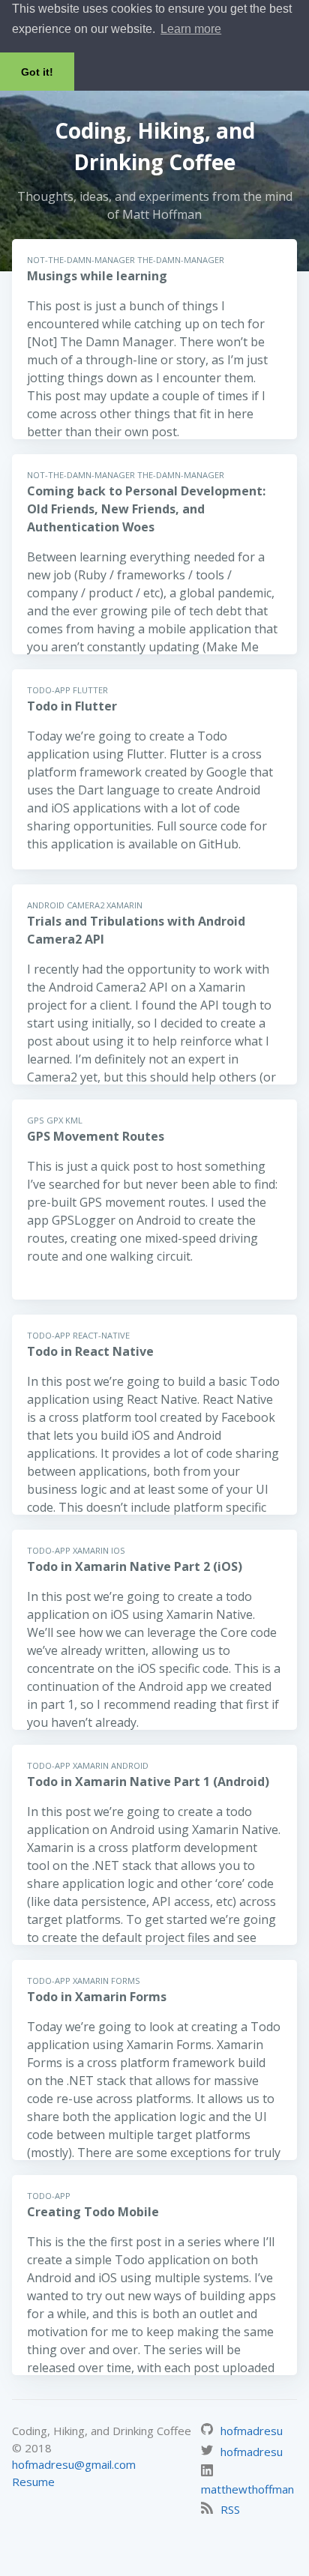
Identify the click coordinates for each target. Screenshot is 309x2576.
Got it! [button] (37, 72)
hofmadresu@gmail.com (74, 2464)
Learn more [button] (191, 29)
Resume (33, 2482)
